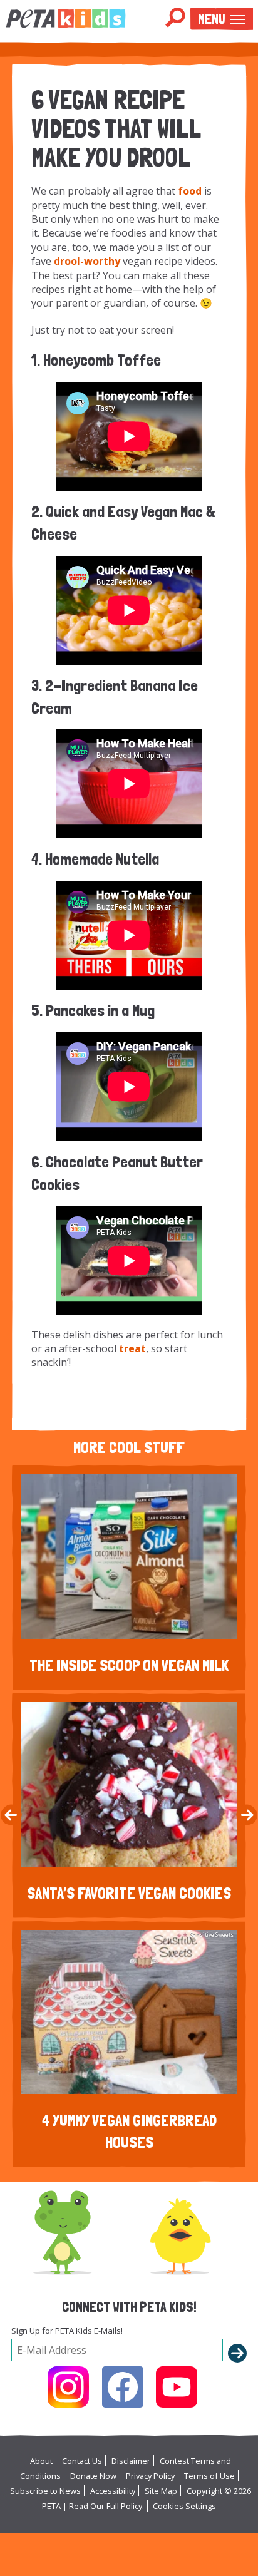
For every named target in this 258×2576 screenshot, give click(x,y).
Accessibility (113, 2491)
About (41, 2461)
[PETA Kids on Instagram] (68, 2387)
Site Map (161, 2491)
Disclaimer (131, 2461)
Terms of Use (209, 2476)
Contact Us (82, 2461)
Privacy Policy (150, 2476)
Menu (212, 19)
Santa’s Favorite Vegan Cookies (129, 1893)
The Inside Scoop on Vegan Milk (129, 1665)
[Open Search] (175, 18)
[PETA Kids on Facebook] (123, 2387)
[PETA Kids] (66, 18)
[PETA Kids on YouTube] (177, 2387)
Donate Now (93, 2476)
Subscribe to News (45, 2491)
